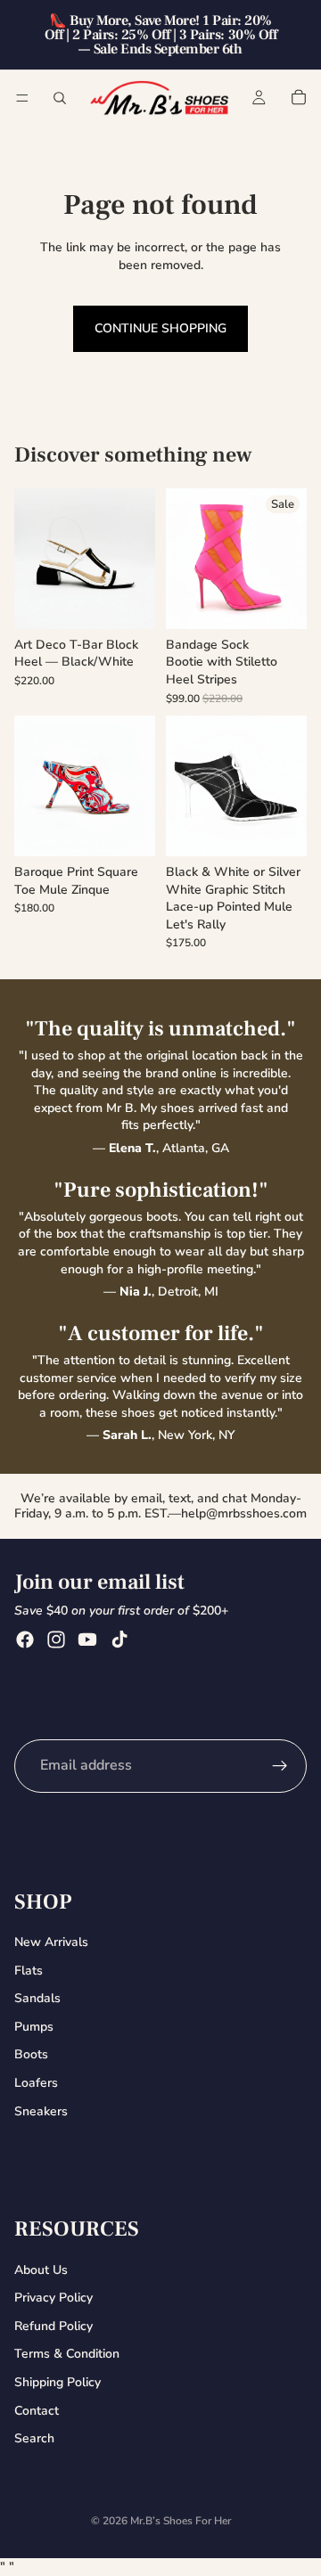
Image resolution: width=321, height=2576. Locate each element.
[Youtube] (87, 1640)
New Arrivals (51, 1942)
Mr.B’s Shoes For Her (181, 2521)
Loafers (36, 2083)
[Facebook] (25, 1640)
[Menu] (22, 98)
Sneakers (41, 2111)
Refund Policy (53, 2326)
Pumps (34, 2027)
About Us (41, 2270)
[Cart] (299, 97)
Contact (37, 2411)
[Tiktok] (119, 1640)
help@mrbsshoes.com (244, 1513)
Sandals (37, 1999)
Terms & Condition (67, 2355)
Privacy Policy (53, 2298)
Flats (29, 1971)
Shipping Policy (58, 2382)
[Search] (60, 98)
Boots (31, 2055)
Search (34, 2439)
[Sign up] (280, 1766)
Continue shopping (160, 328)
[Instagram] (56, 1640)
